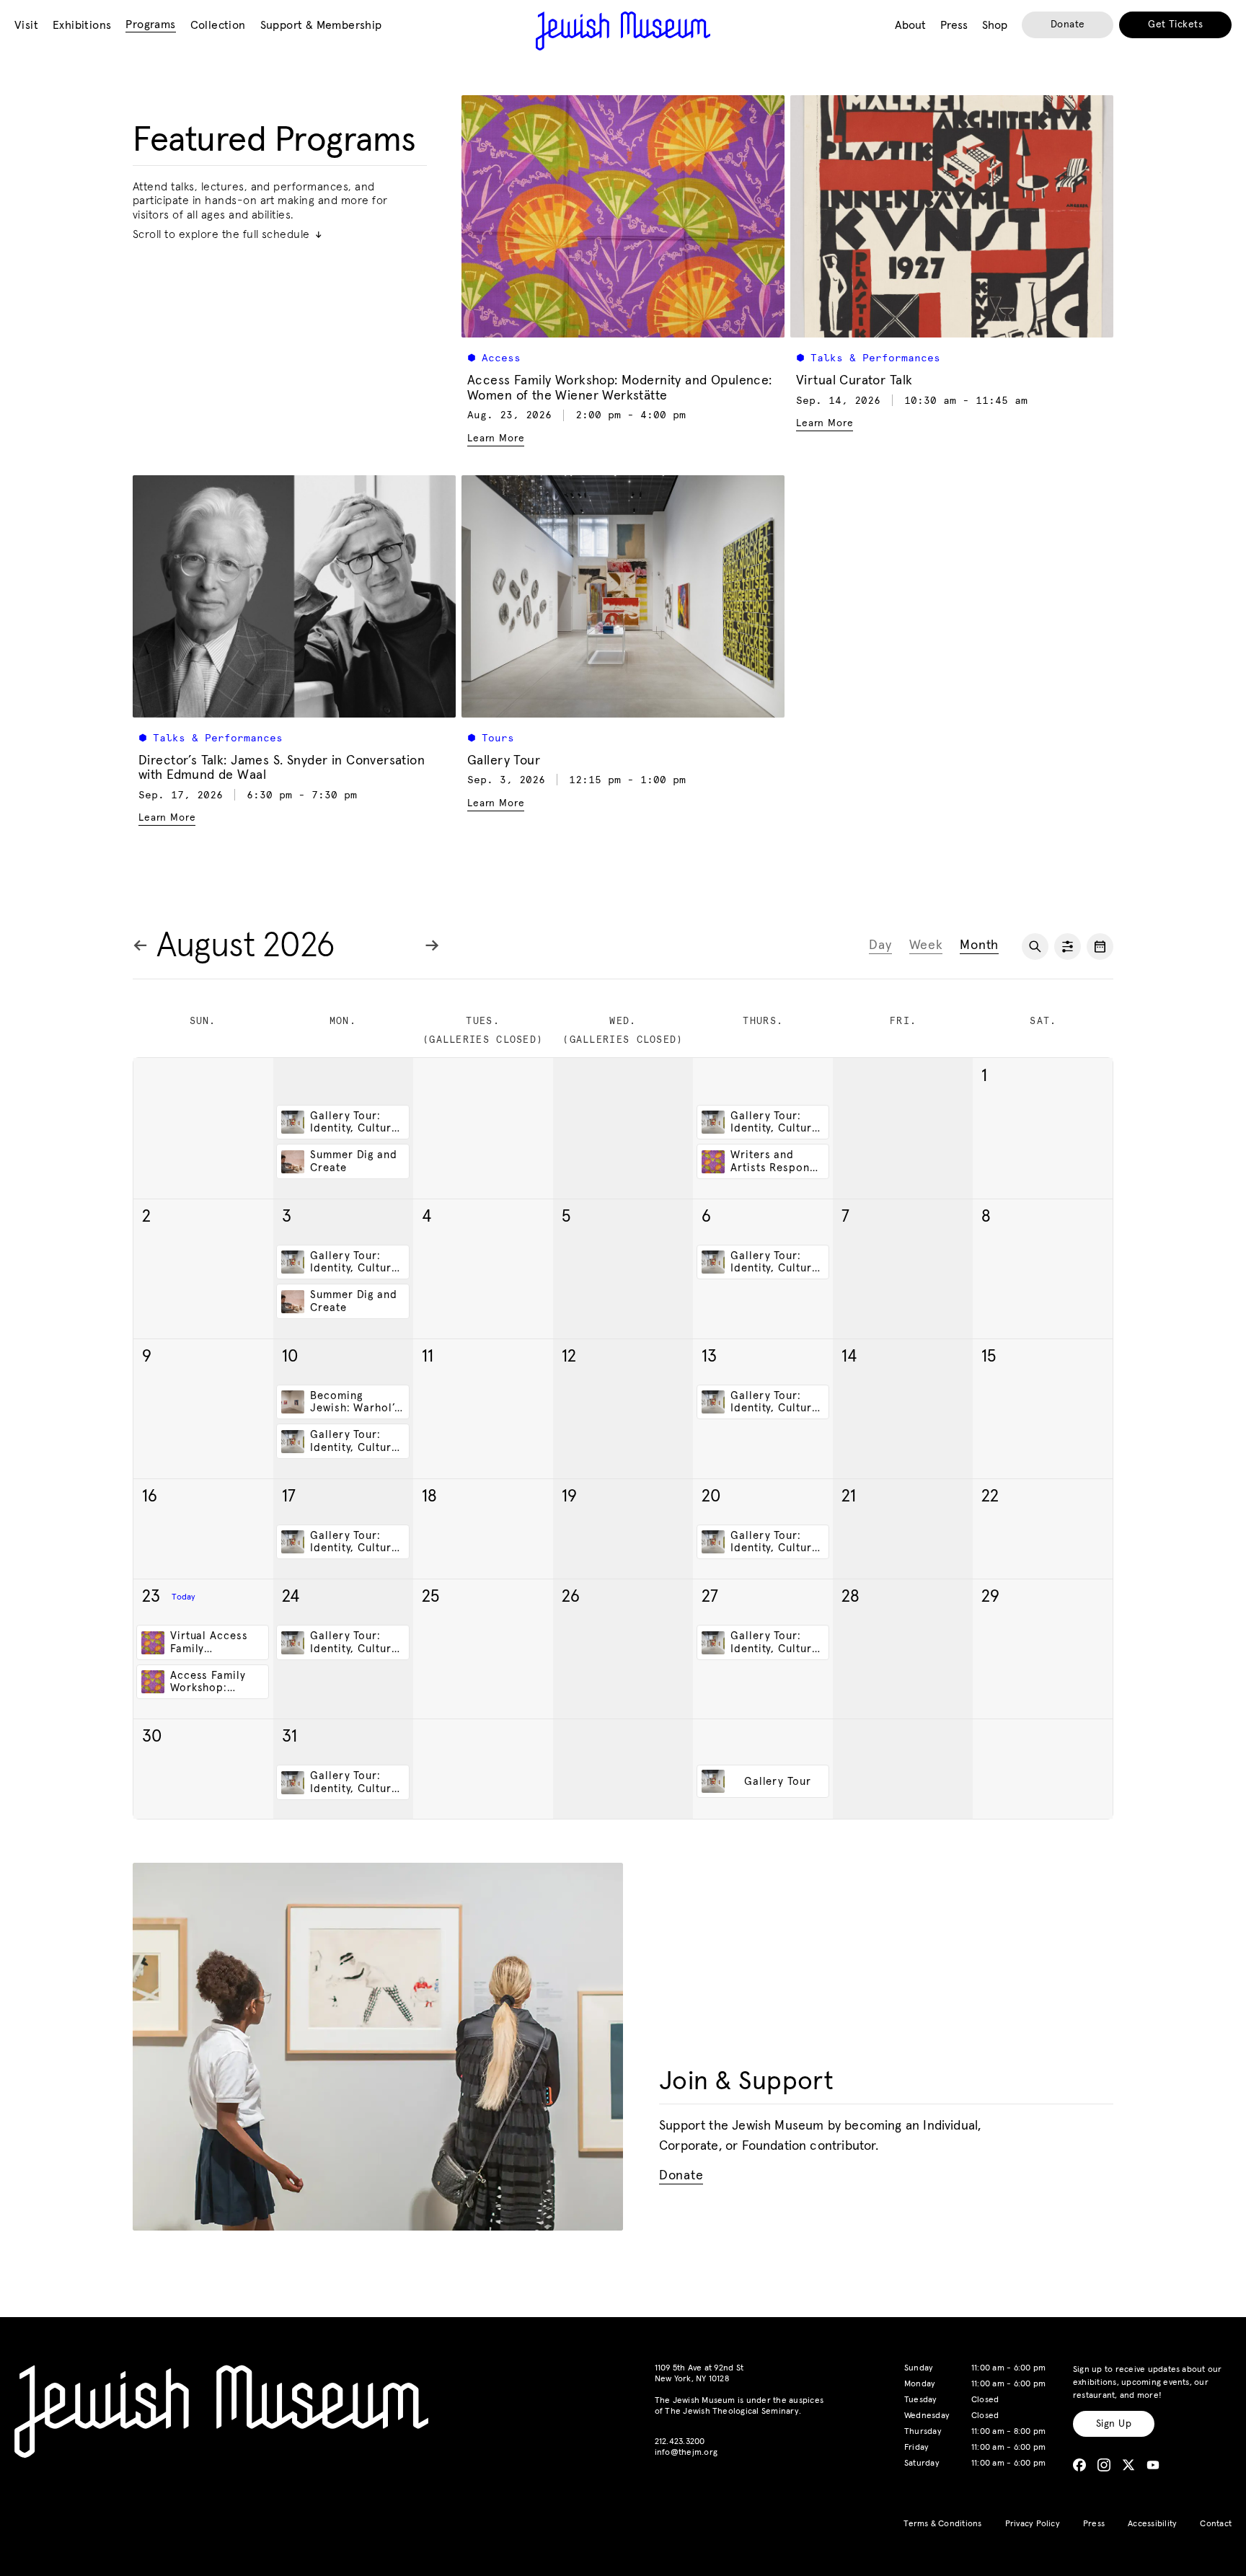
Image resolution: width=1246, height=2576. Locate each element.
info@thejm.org (686, 2453)
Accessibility (1152, 2524)
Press (1094, 2524)
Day (880, 945)
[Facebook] (1079, 2465)
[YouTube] (1153, 2465)
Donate (1068, 25)
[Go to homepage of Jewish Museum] (623, 31)
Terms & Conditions (942, 2524)
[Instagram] (1104, 2465)
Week (926, 945)
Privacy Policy (1033, 2524)
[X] (1128, 2465)
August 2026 (246, 946)
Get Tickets (1175, 25)
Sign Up (1114, 2424)
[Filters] (1068, 947)
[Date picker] (1100, 947)
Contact (1216, 2524)
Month (979, 945)
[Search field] (1035, 947)
